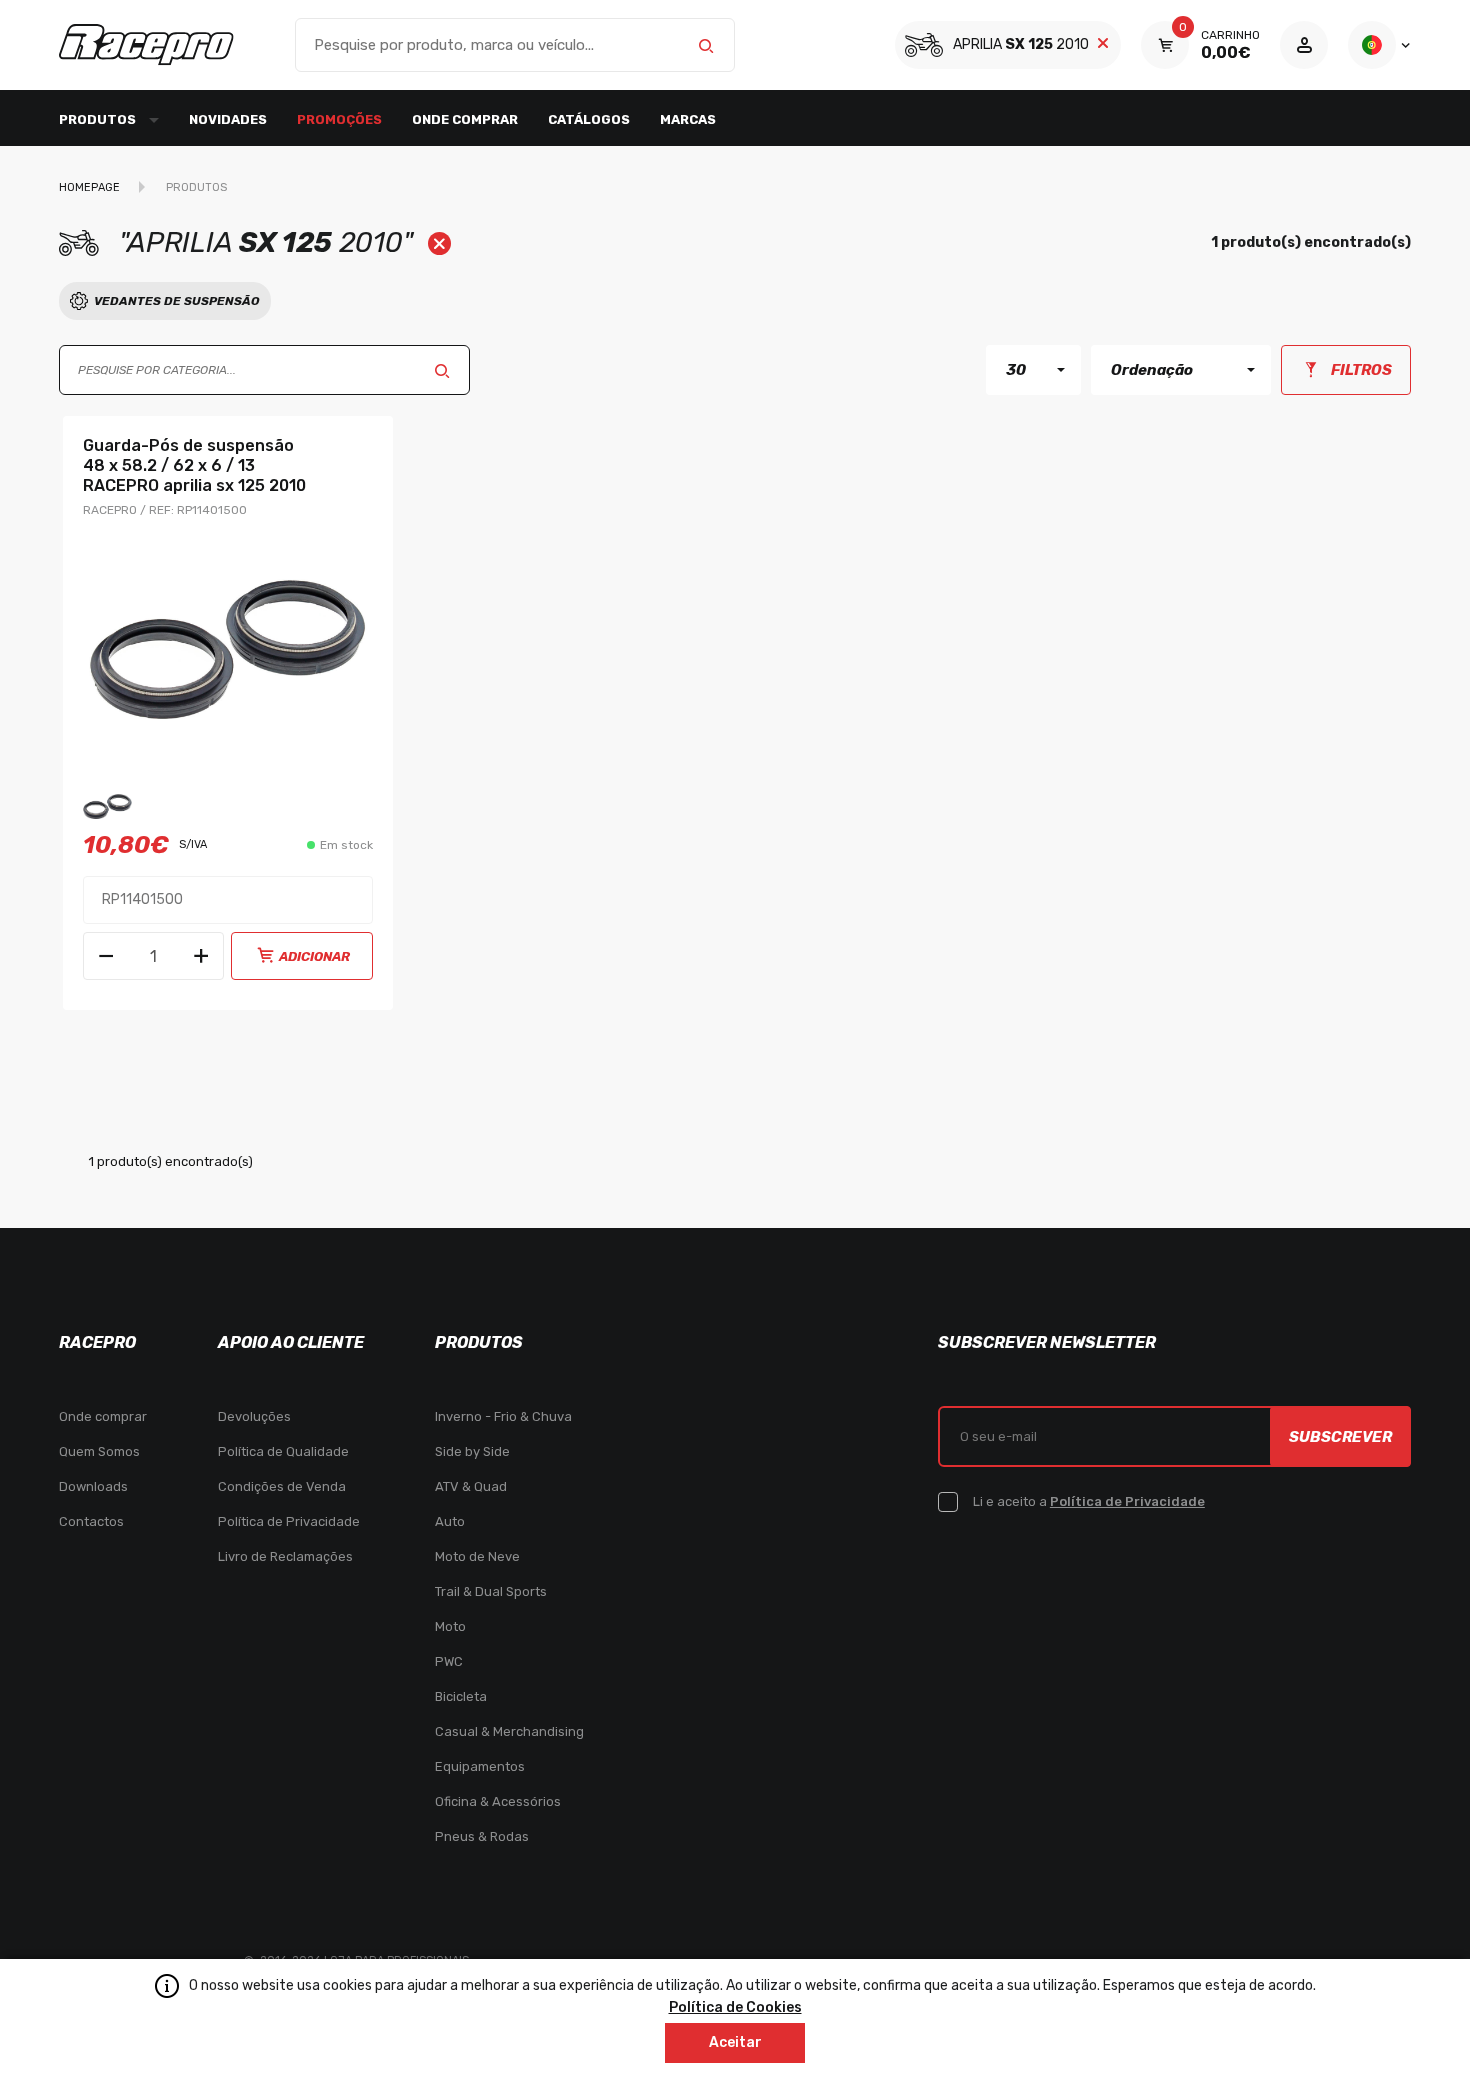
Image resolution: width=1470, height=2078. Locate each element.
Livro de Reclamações (285, 1556)
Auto (450, 1521)
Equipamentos (480, 1766)
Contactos (91, 1521)
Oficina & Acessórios (498, 1801)
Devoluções (254, 1416)
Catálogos (589, 119)
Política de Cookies (735, 2007)
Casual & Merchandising (509, 1731)
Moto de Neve (477, 1556)
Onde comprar (465, 119)
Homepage (89, 187)
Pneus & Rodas (482, 1836)
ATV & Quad (471, 1486)
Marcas (688, 119)
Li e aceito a (1089, 1501)
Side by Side (472, 1451)
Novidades (228, 119)
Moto (450, 1626)
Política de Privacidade (289, 1521)
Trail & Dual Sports (491, 1591)
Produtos (196, 187)
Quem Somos (99, 1451)
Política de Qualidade (283, 1451)
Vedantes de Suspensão (177, 301)
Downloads (93, 1486)
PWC (449, 1661)
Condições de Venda (282, 1486)
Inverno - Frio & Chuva (503, 1416)
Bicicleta (461, 1696)
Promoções (339, 119)
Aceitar (735, 2042)
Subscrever (1340, 1437)
